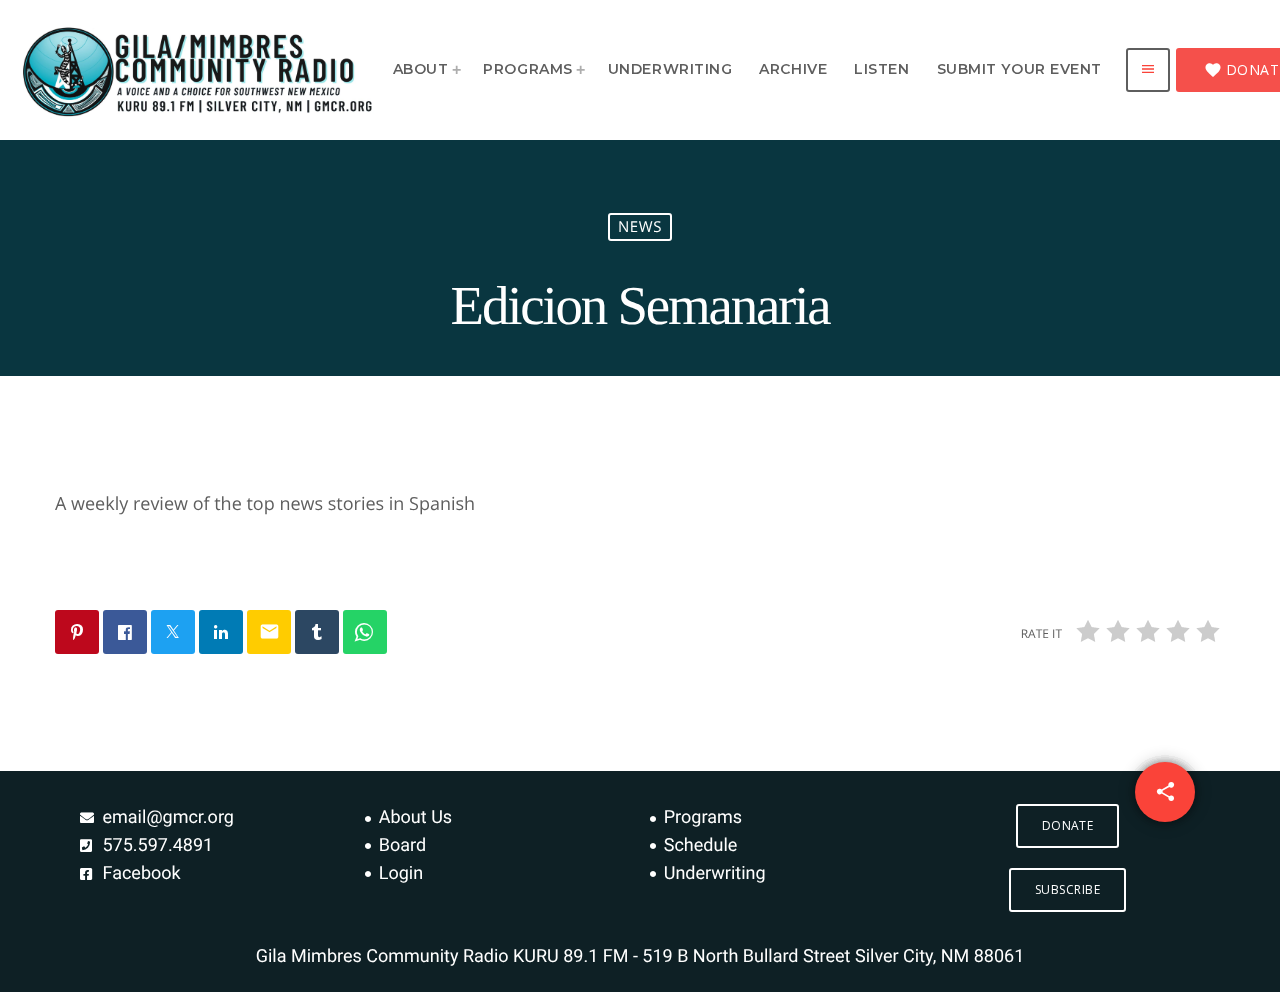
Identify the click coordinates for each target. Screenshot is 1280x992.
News (640, 227)
